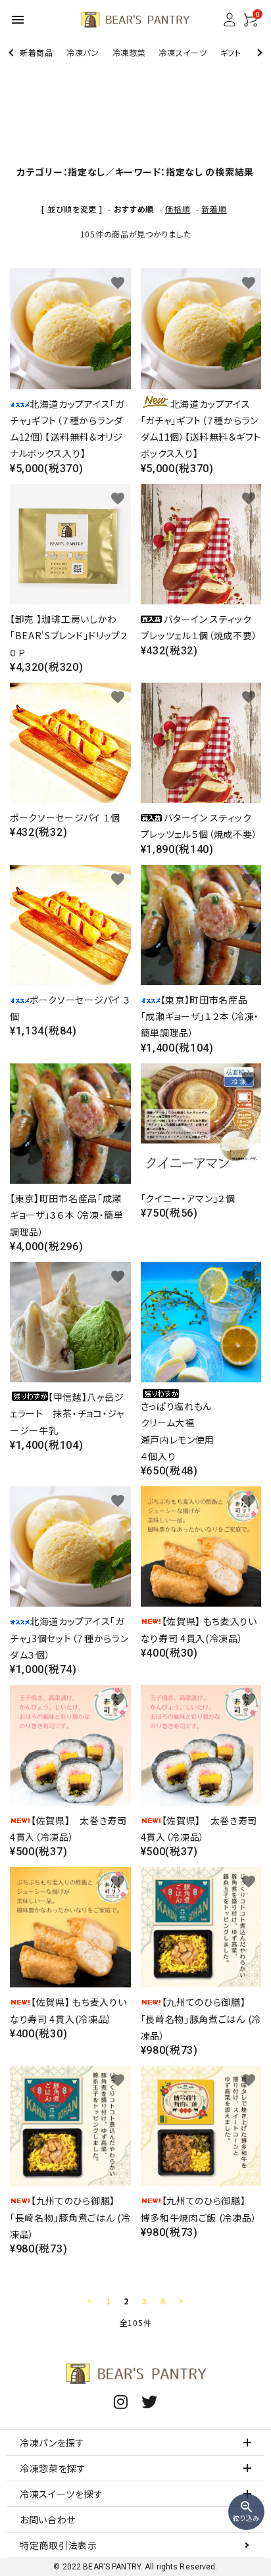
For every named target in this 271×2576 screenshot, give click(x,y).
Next (258, 52)
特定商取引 (59, 2545)
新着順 (214, 209)
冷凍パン (83, 52)
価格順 (178, 209)
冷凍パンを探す (52, 2442)
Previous (12, 52)
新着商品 (37, 52)
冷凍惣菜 (129, 52)
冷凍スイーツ (183, 52)
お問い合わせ (48, 2519)
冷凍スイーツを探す (61, 2494)
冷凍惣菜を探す (53, 2468)
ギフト (231, 52)
